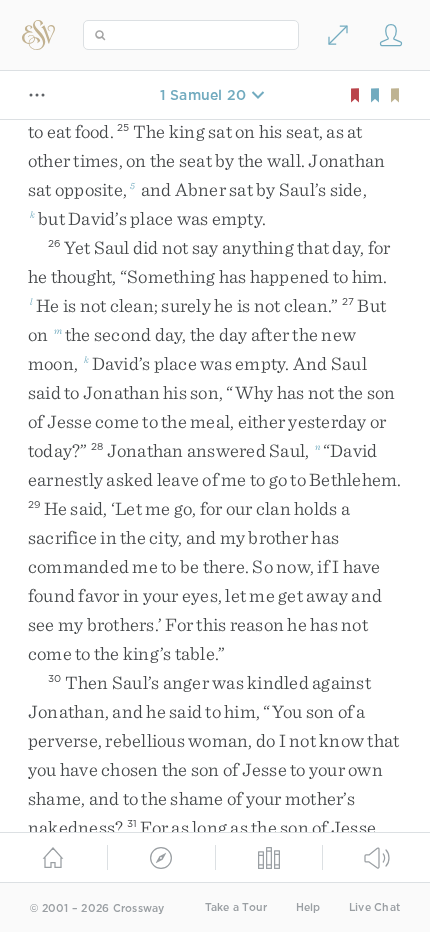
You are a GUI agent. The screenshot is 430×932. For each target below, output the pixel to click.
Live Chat (374, 907)
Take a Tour (236, 907)
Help (308, 907)
